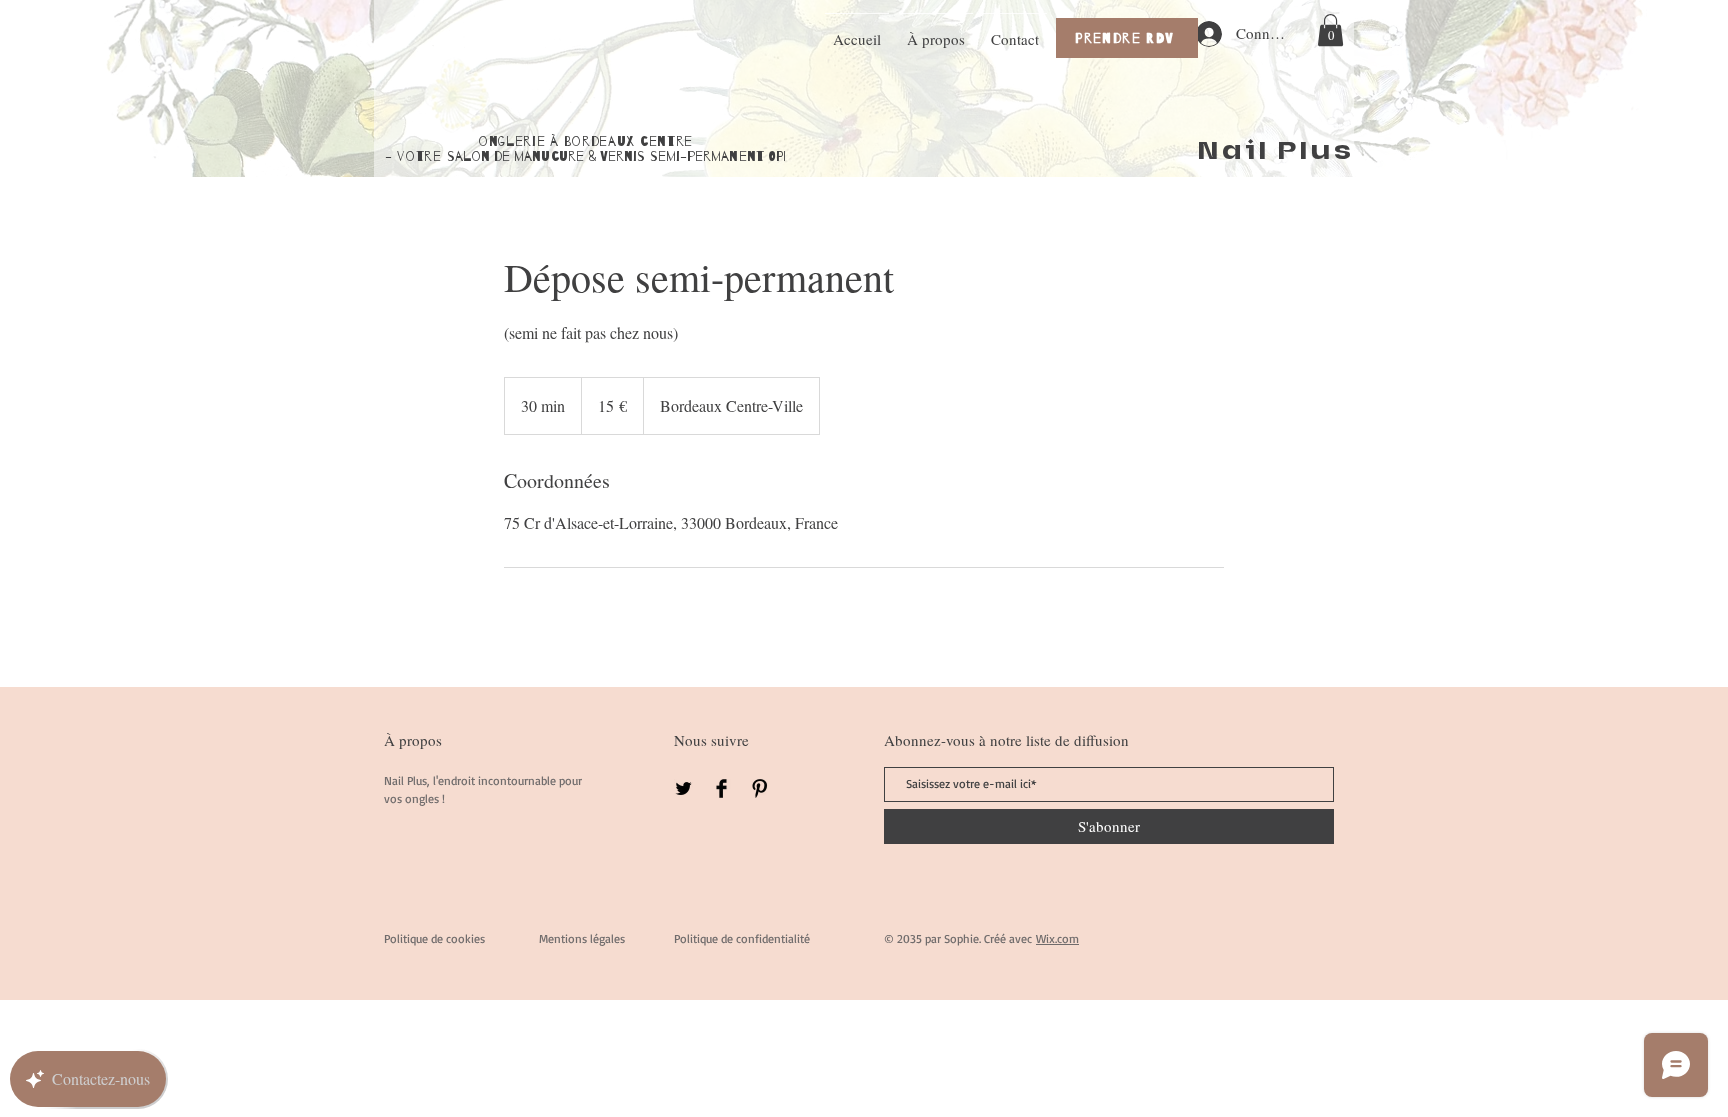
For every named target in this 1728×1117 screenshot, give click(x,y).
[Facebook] (721, 788)
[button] (1330, 30)
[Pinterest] (759, 788)
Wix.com (1057, 938)
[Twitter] (683, 788)
